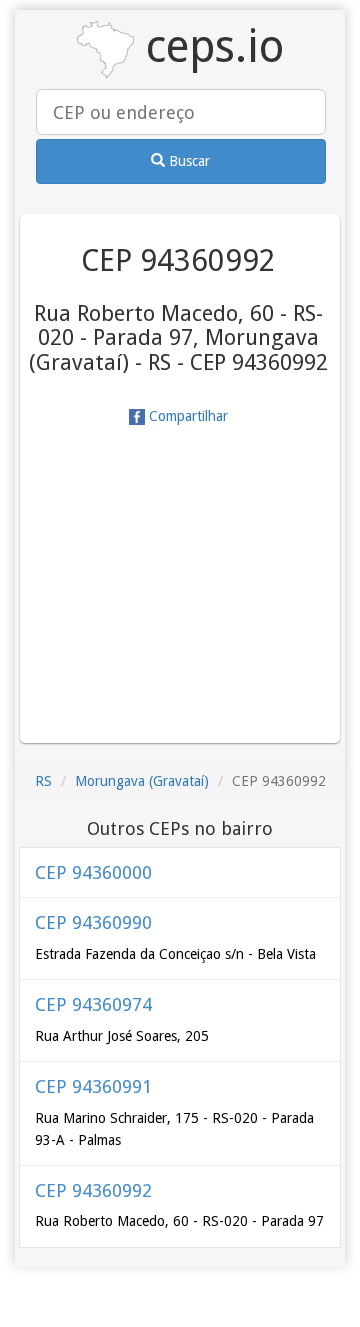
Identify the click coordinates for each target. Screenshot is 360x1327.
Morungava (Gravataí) (142, 781)
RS (43, 781)
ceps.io (209, 46)
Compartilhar (186, 416)
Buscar (187, 161)
